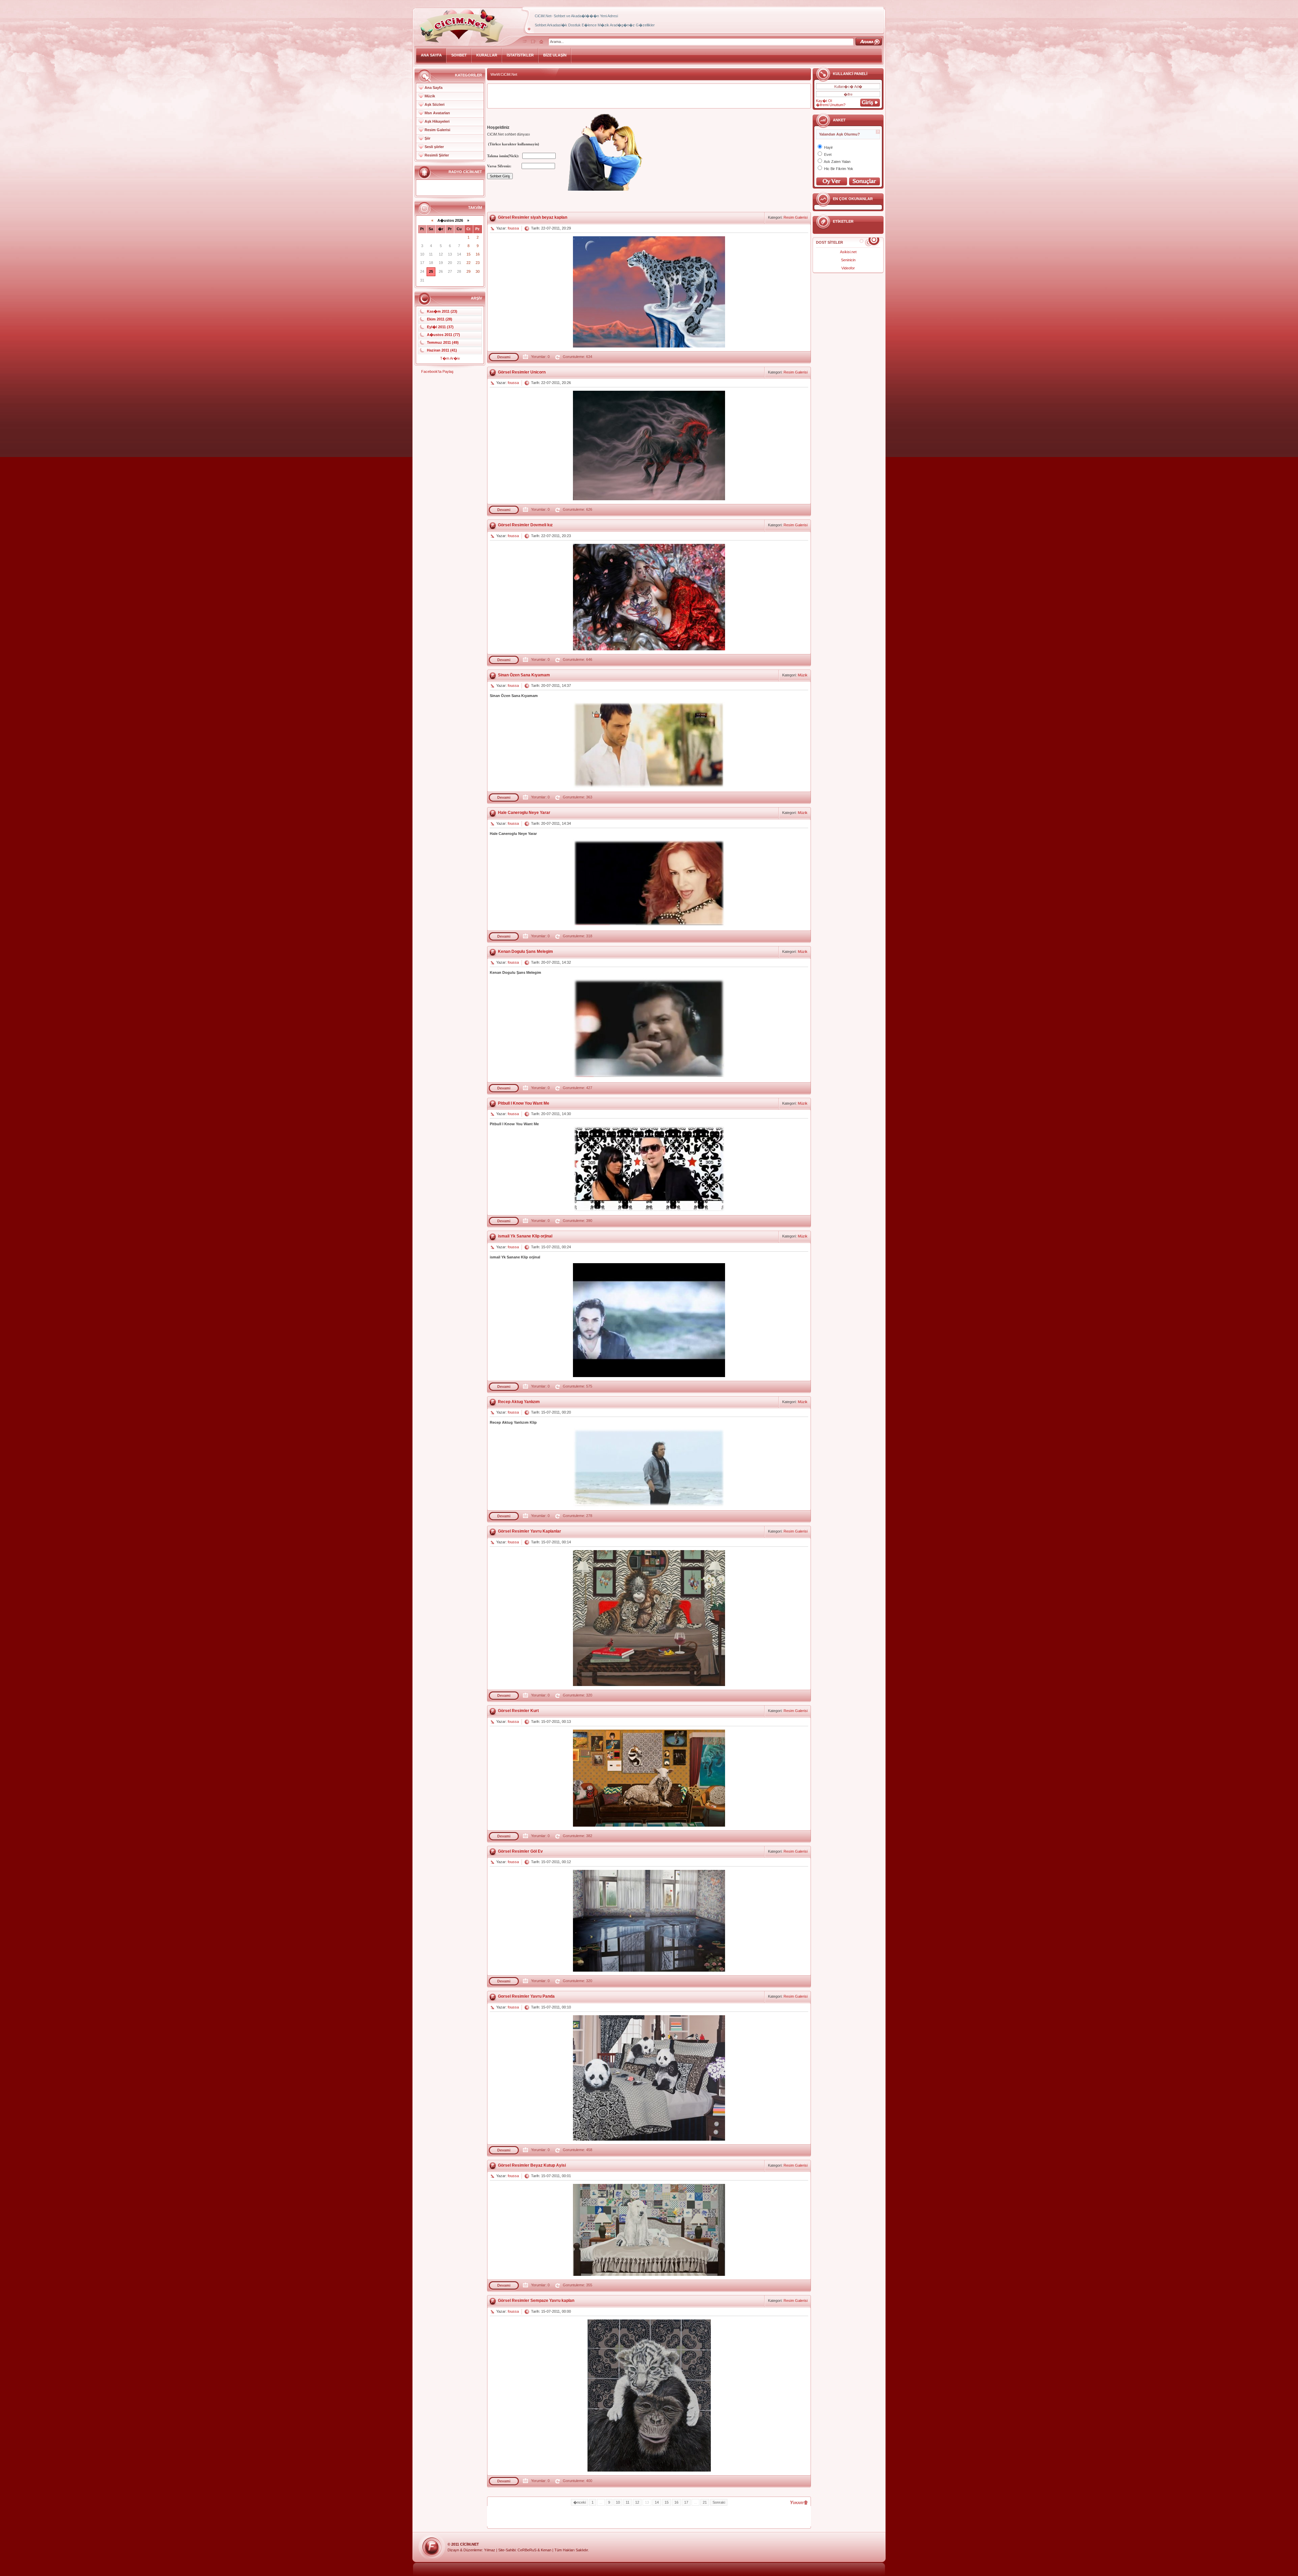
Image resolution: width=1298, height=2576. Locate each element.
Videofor (848, 268)
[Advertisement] (649, 96)
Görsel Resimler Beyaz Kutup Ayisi (532, 2165)
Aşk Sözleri (435, 104)
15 (667, 2502)
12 (637, 2502)
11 (628, 2502)
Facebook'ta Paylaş (437, 371)
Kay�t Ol (824, 101)
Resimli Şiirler (437, 155)
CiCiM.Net (470, 2544)
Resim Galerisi (437, 130)
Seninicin (848, 260)
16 (676, 2502)
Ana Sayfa (434, 88)
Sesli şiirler (434, 147)
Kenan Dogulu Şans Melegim (525, 952)
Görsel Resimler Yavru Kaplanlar (530, 1531)
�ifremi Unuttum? (831, 105)
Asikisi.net (848, 252)
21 (705, 2502)
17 (686, 2502)
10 (618, 2502)
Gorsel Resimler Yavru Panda (526, 1996)
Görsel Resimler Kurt (518, 1711)
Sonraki (719, 2502)
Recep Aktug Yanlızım (519, 1402)
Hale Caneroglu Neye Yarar (524, 813)
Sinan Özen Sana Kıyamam (524, 675)
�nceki (580, 2502)
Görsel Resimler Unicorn (522, 372)
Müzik (430, 96)
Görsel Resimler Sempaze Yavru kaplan (536, 2301)
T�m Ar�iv (450, 358)
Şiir (427, 138)
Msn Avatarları (437, 113)
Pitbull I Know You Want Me (524, 1103)
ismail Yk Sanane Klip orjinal (525, 1236)
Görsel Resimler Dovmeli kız (525, 525)
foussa (513, 228)
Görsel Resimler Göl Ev (520, 1851)
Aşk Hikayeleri (437, 121)
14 (657, 2502)
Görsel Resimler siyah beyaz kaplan (533, 217)
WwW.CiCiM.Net (504, 74)
